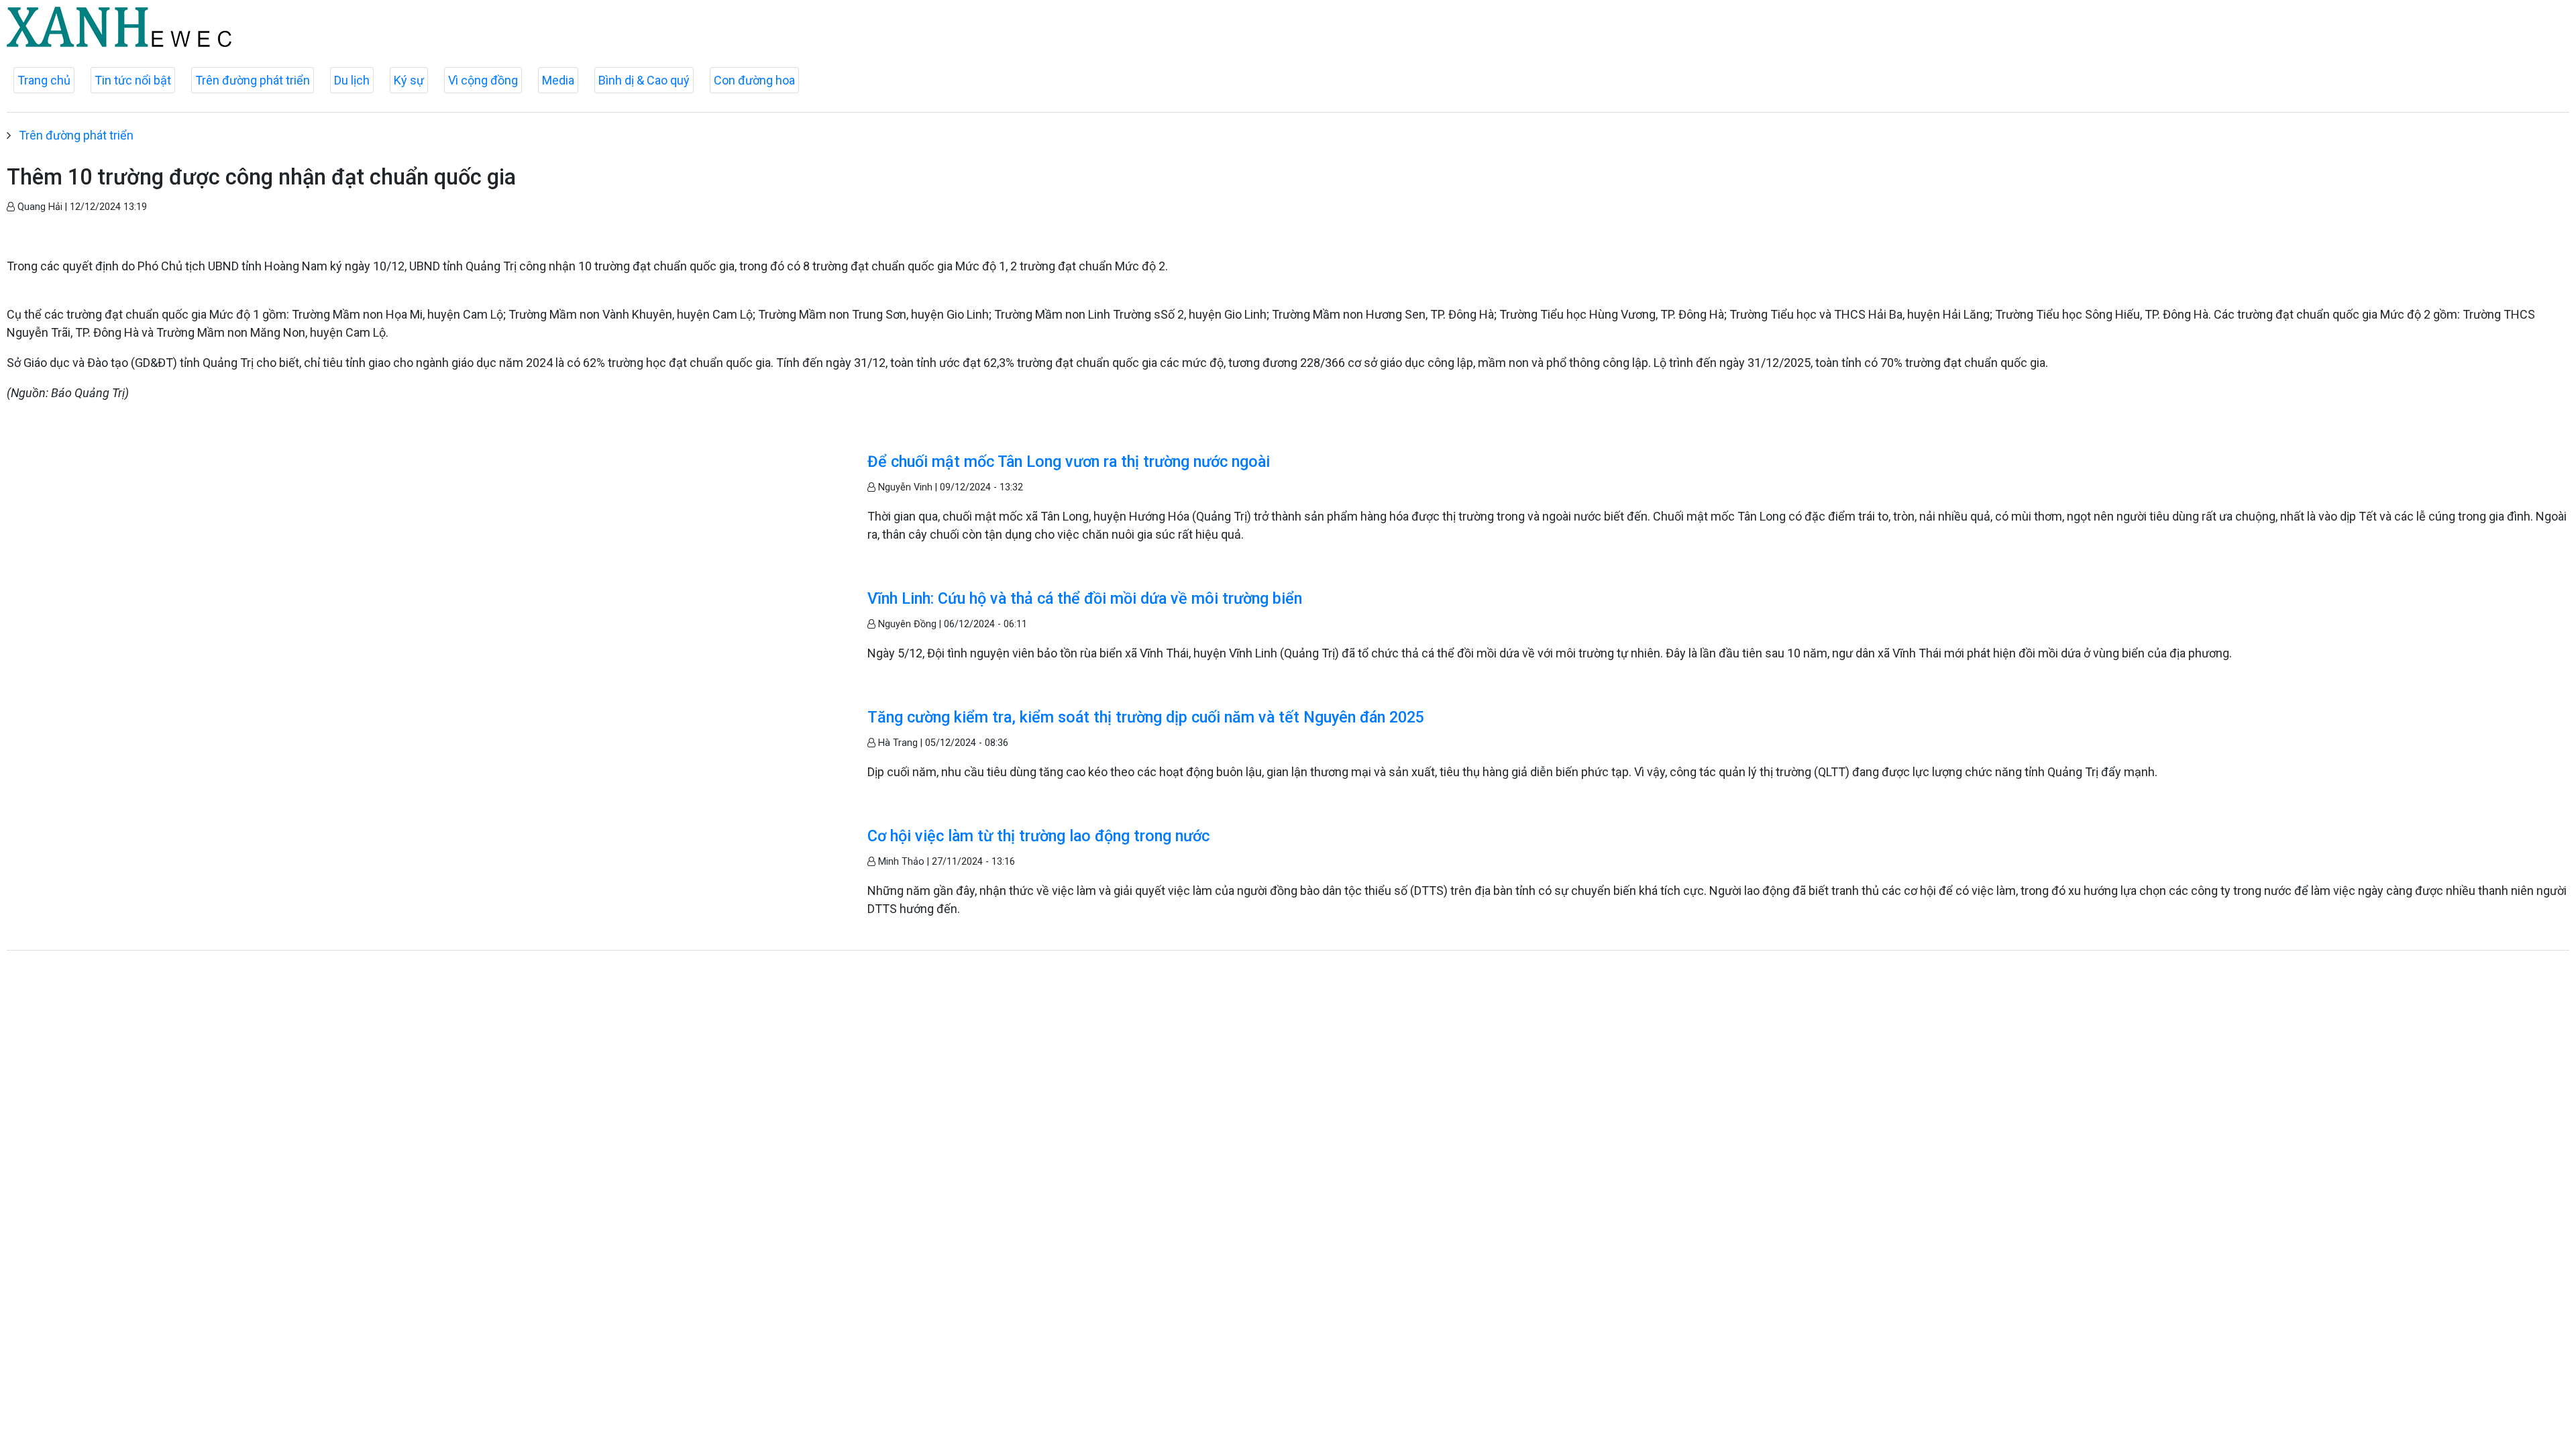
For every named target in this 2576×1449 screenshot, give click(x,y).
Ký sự (409, 80)
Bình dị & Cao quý (644, 80)
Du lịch (352, 80)
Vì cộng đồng (483, 80)
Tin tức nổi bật (133, 80)
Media (558, 80)
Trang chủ (44, 80)
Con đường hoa (754, 80)
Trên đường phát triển (253, 80)
